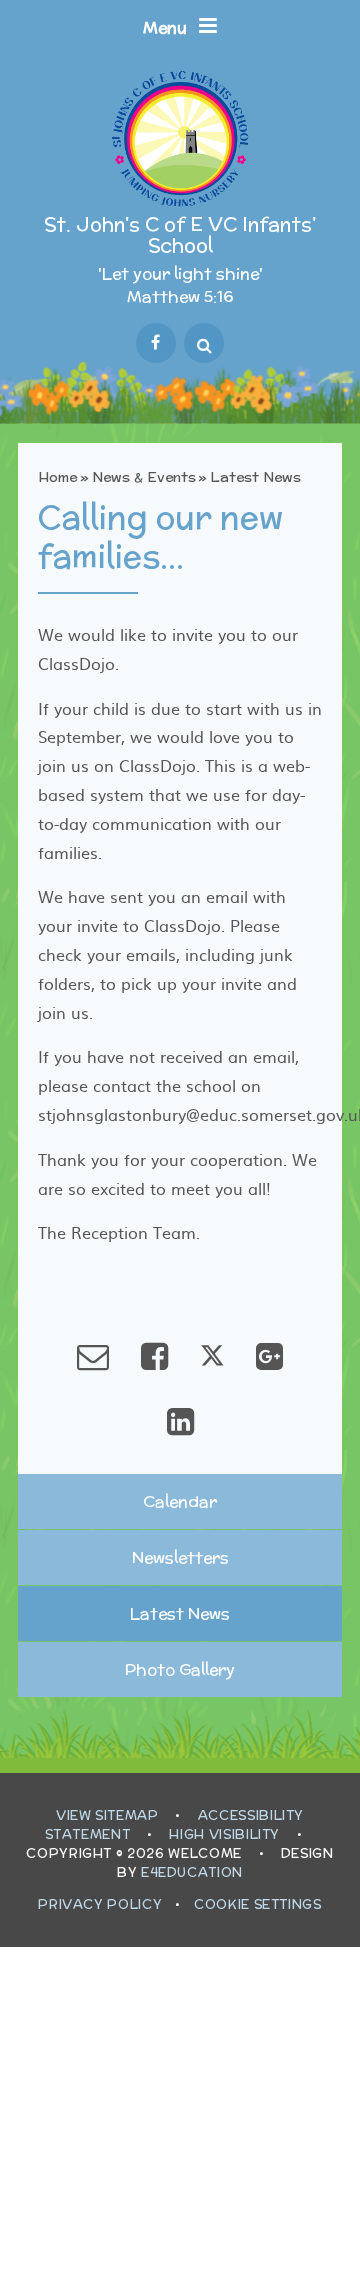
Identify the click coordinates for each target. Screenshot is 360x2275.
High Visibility (224, 1834)
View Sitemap (107, 1815)
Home (57, 477)
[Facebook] (156, 343)
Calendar (180, 1501)
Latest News (255, 477)
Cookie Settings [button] (258, 1904)
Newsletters (180, 1557)
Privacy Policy (100, 1904)
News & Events (144, 477)
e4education (192, 1872)
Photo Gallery (180, 1669)
